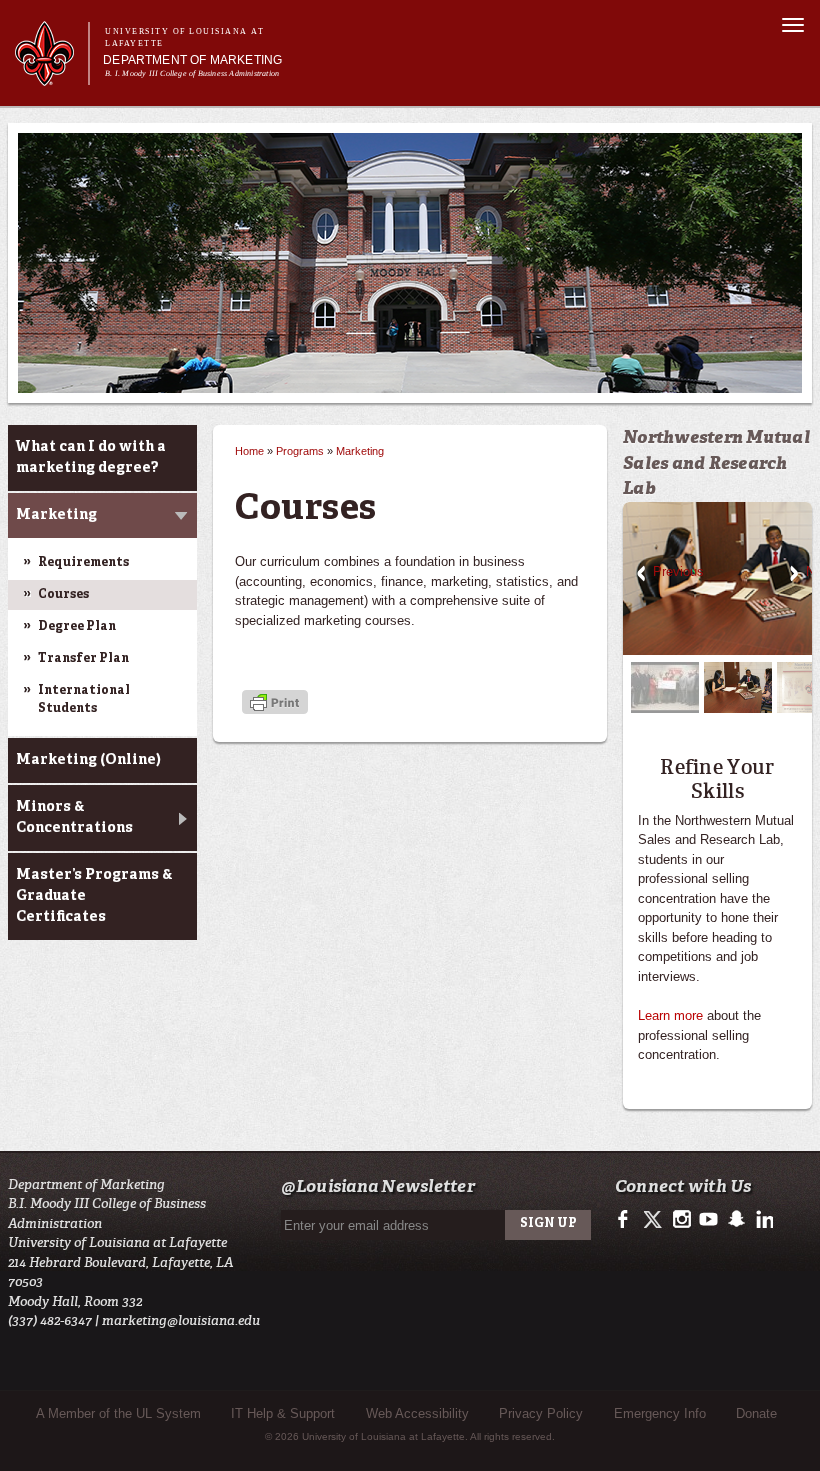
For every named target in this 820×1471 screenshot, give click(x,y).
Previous (641, 574)
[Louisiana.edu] (51, 76)
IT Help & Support (283, 1413)
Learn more (670, 1015)
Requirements (83, 563)
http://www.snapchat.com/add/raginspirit (735, 1220)
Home (249, 451)
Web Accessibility (417, 1413)
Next (794, 574)
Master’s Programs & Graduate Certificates (94, 896)
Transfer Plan (83, 659)
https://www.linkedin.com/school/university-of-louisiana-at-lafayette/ (762, 1220)
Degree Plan (77, 627)
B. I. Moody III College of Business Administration (192, 73)
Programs (300, 451)
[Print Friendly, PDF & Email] (275, 703)
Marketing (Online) (88, 760)
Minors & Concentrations (74, 817)
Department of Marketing (192, 60)
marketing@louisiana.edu (181, 1320)
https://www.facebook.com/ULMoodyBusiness (627, 1220)
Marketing (56, 515)
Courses (63, 595)
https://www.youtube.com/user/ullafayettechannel (708, 1220)
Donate (756, 1413)
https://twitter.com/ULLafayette (654, 1220)
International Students (84, 700)
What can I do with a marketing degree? (91, 457)
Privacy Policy (541, 1413)
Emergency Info (660, 1413)
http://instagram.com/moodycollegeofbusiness (681, 1220)
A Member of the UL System (118, 1413)
